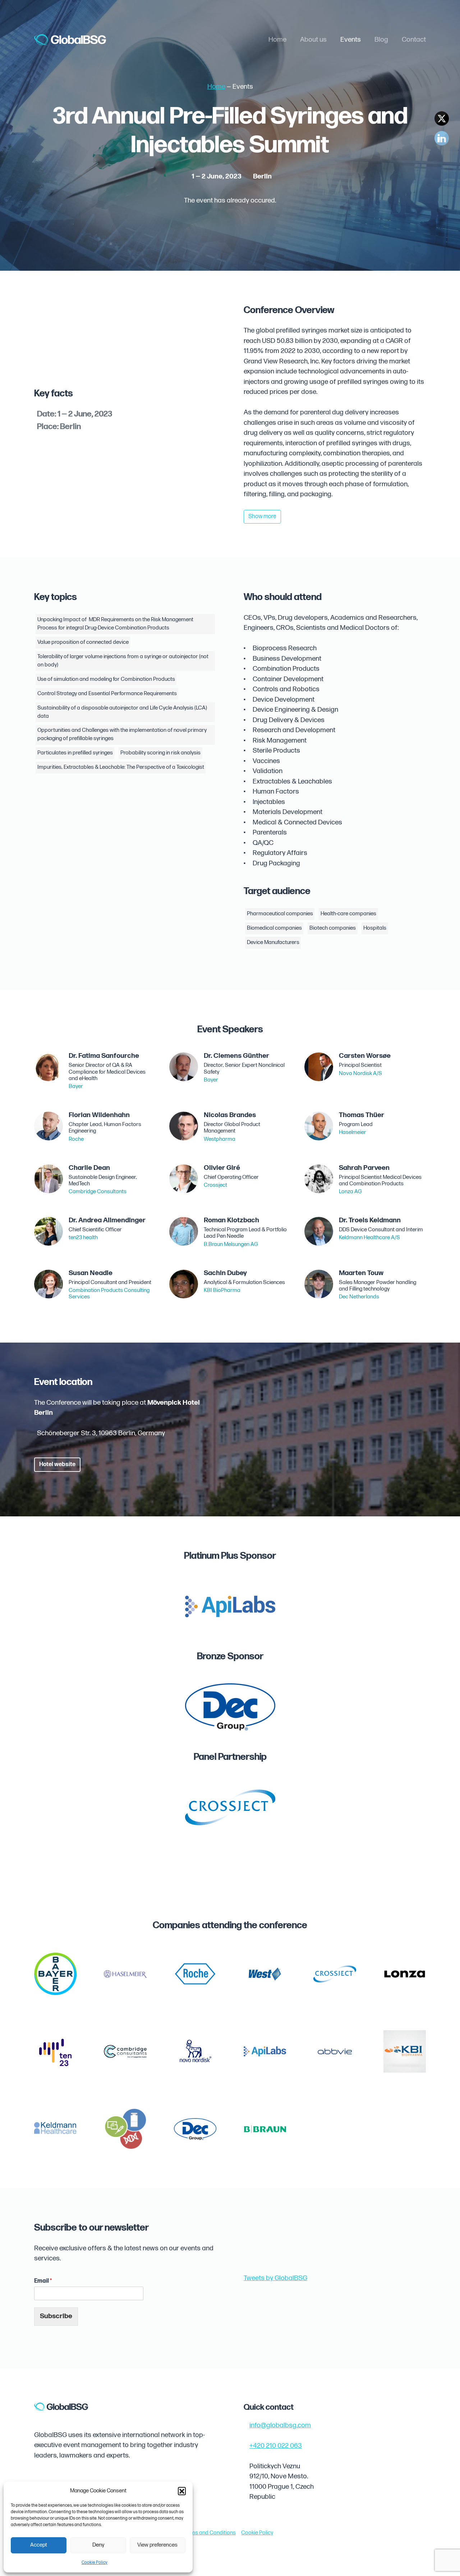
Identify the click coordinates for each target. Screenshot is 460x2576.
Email (43, 2281)
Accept (39, 2545)
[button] (182, 2491)
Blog (381, 40)
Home (277, 40)
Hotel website (57, 1464)
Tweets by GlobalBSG (275, 2278)
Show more (262, 517)
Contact (414, 40)
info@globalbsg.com (280, 2425)
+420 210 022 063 (276, 2446)
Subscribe (56, 2316)
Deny (98, 2545)
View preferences (157, 2545)
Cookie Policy (95, 2563)
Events (351, 40)
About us (313, 40)
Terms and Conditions (210, 2533)
